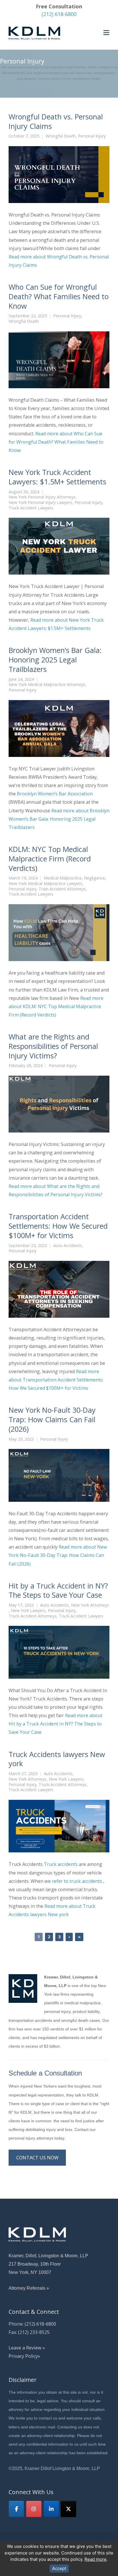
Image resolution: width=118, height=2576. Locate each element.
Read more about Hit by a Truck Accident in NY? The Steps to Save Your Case (55, 1724)
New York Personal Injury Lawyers (40, 503)
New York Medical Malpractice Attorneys (47, 685)
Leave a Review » (27, 2348)
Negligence (95, 878)
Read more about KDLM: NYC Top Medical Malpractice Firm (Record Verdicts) (56, 1006)
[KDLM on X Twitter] (68, 2509)
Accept (59, 2568)
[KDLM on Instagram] (34, 2509)
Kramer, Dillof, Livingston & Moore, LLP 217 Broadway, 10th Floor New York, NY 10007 (48, 2264)
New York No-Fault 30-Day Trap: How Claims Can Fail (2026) (52, 1419)
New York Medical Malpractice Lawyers (45, 884)
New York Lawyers (28, 1611)
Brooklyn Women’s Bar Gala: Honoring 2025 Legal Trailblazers (55, 660)
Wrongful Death (61, 136)
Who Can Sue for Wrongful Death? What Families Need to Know (59, 296)
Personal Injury (92, 136)
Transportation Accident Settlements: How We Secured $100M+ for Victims (58, 1226)
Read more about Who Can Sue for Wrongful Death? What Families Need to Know (56, 442)
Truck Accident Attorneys (33, 1616)
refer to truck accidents (77, 1881)
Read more (96, 2559)
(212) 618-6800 (59, 14)
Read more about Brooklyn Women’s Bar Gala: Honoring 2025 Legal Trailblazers (59, 819)
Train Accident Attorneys (62, 889)
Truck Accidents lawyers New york (57, 1759)
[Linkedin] (51, 2509)
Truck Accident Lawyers (31, 508)
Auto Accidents (68, 1246)
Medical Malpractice (63, 878)
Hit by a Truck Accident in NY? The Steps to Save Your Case (58, 1590)
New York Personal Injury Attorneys (42, 497)
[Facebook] (16, 2509)
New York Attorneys (90, 1605)
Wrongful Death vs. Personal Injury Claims (56, 121)
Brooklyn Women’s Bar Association (55, 794)
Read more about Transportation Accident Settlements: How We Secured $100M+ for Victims (56, 1380)
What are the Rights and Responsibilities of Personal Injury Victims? (53, 1046)
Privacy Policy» (24, 2356)
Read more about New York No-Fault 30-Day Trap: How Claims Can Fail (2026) (58, 1555)
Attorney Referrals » (29, 2288)
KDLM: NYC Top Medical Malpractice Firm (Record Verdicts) (50, 859)
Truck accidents (61, 1864)
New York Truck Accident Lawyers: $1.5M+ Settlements (57, 477)
